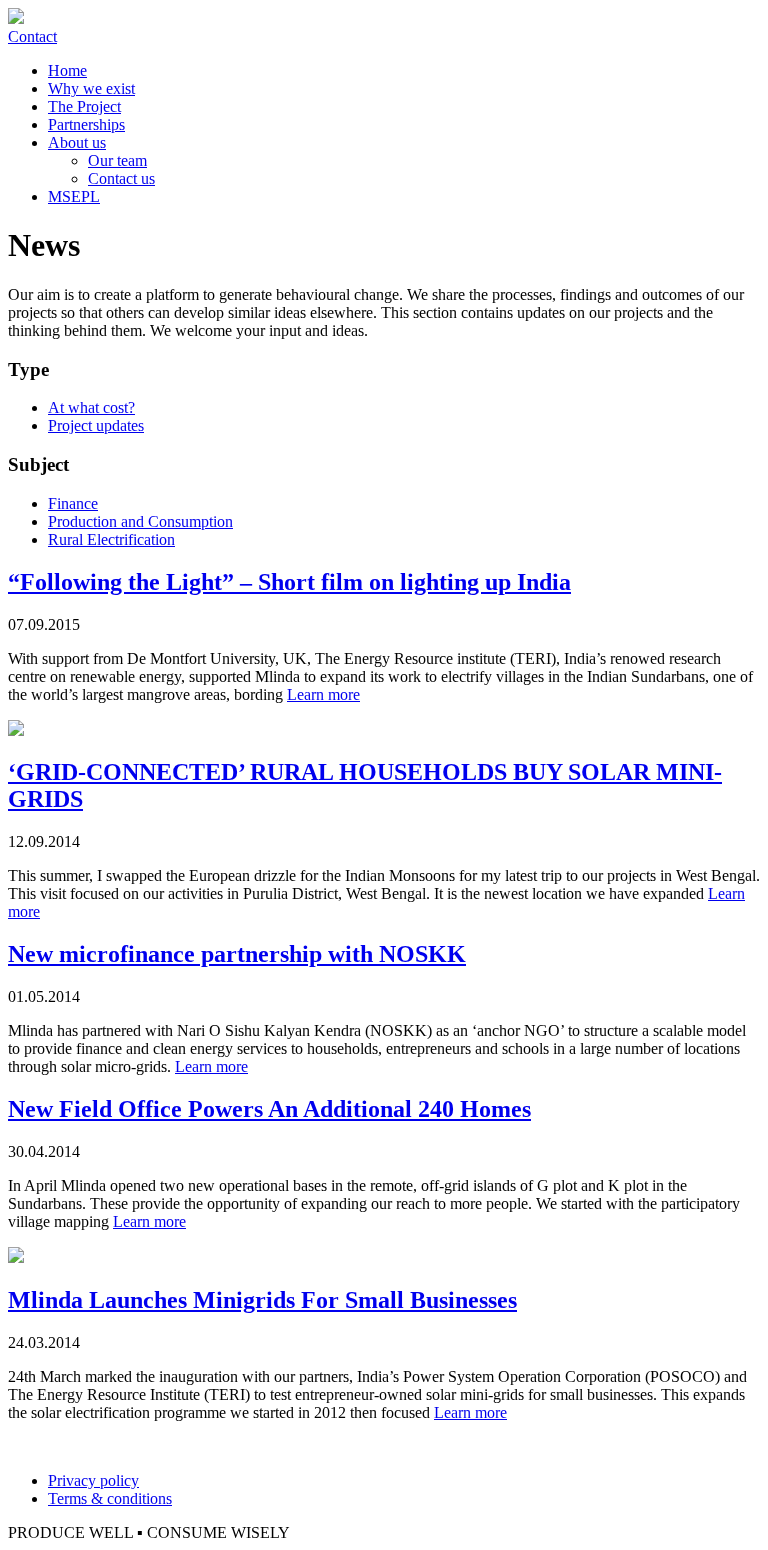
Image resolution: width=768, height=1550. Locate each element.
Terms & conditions (110, 1498)
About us (77, 142)
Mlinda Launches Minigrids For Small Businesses (262, 1300)
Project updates (96, 425)
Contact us (121, 178)
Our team (117, 160)
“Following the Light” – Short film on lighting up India (289, 582)
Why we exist (91, 88)
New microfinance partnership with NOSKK (237, 954)
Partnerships (86, 124)
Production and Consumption (140, 521)
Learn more (323, 694)
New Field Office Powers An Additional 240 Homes (269, 1109)
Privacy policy (93, 1480)
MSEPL (74, 196)
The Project (84, 106)
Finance (73, 503)
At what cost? (91, 407)
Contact (32, 36)
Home (67, 70)
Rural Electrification (111, 539)
